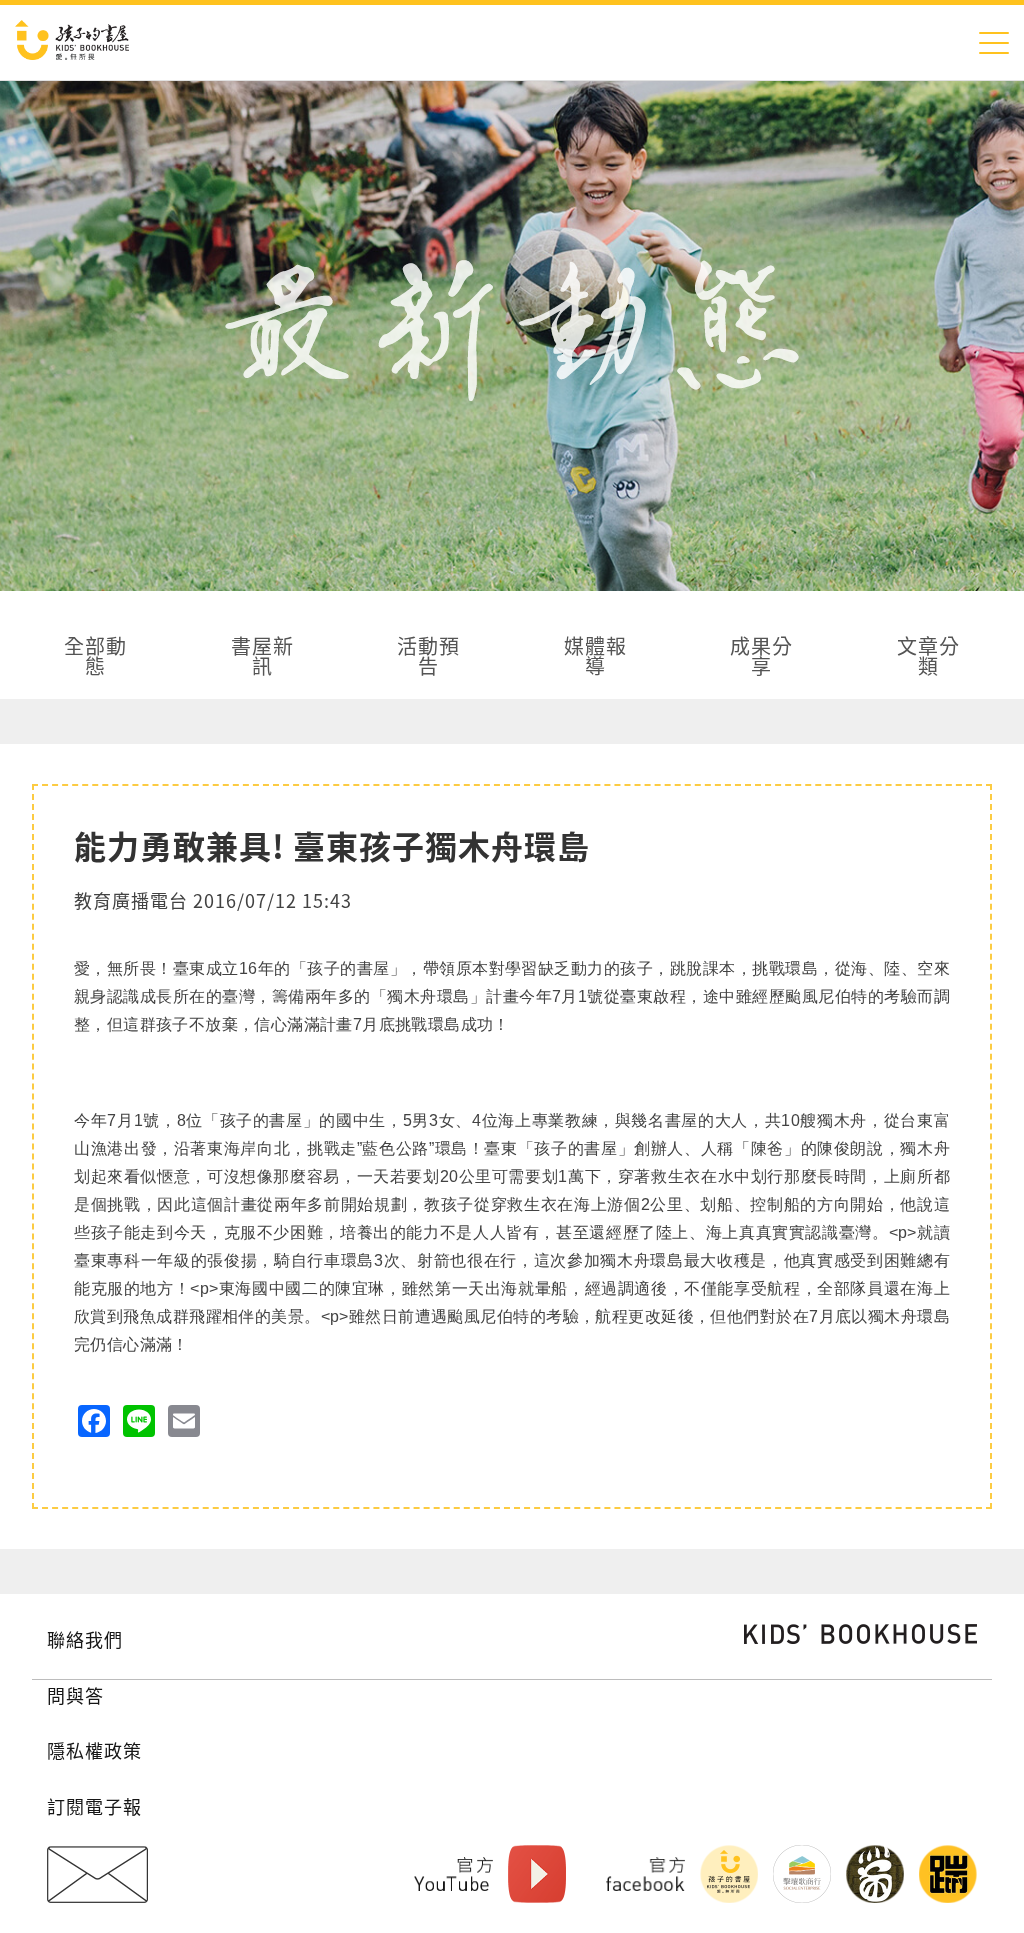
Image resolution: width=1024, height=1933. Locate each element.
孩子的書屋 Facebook (729, 1874)
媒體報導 (595, 658)
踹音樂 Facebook (948, 1874)
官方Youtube (453, 1874)
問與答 (75, 1695)
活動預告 (428, 658)
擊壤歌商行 (802, 1874)
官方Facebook (645, 1874)
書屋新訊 (262, 658)
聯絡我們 (85, 1639)
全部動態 (95, 658)
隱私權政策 (94, 1750)
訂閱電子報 (94, 1806)
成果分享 (761, 658)
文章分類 (928, 658)
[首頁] (72, 42)
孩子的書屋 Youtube (537, 1874)
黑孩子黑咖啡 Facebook (875, 1874)
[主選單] (994, 42)
